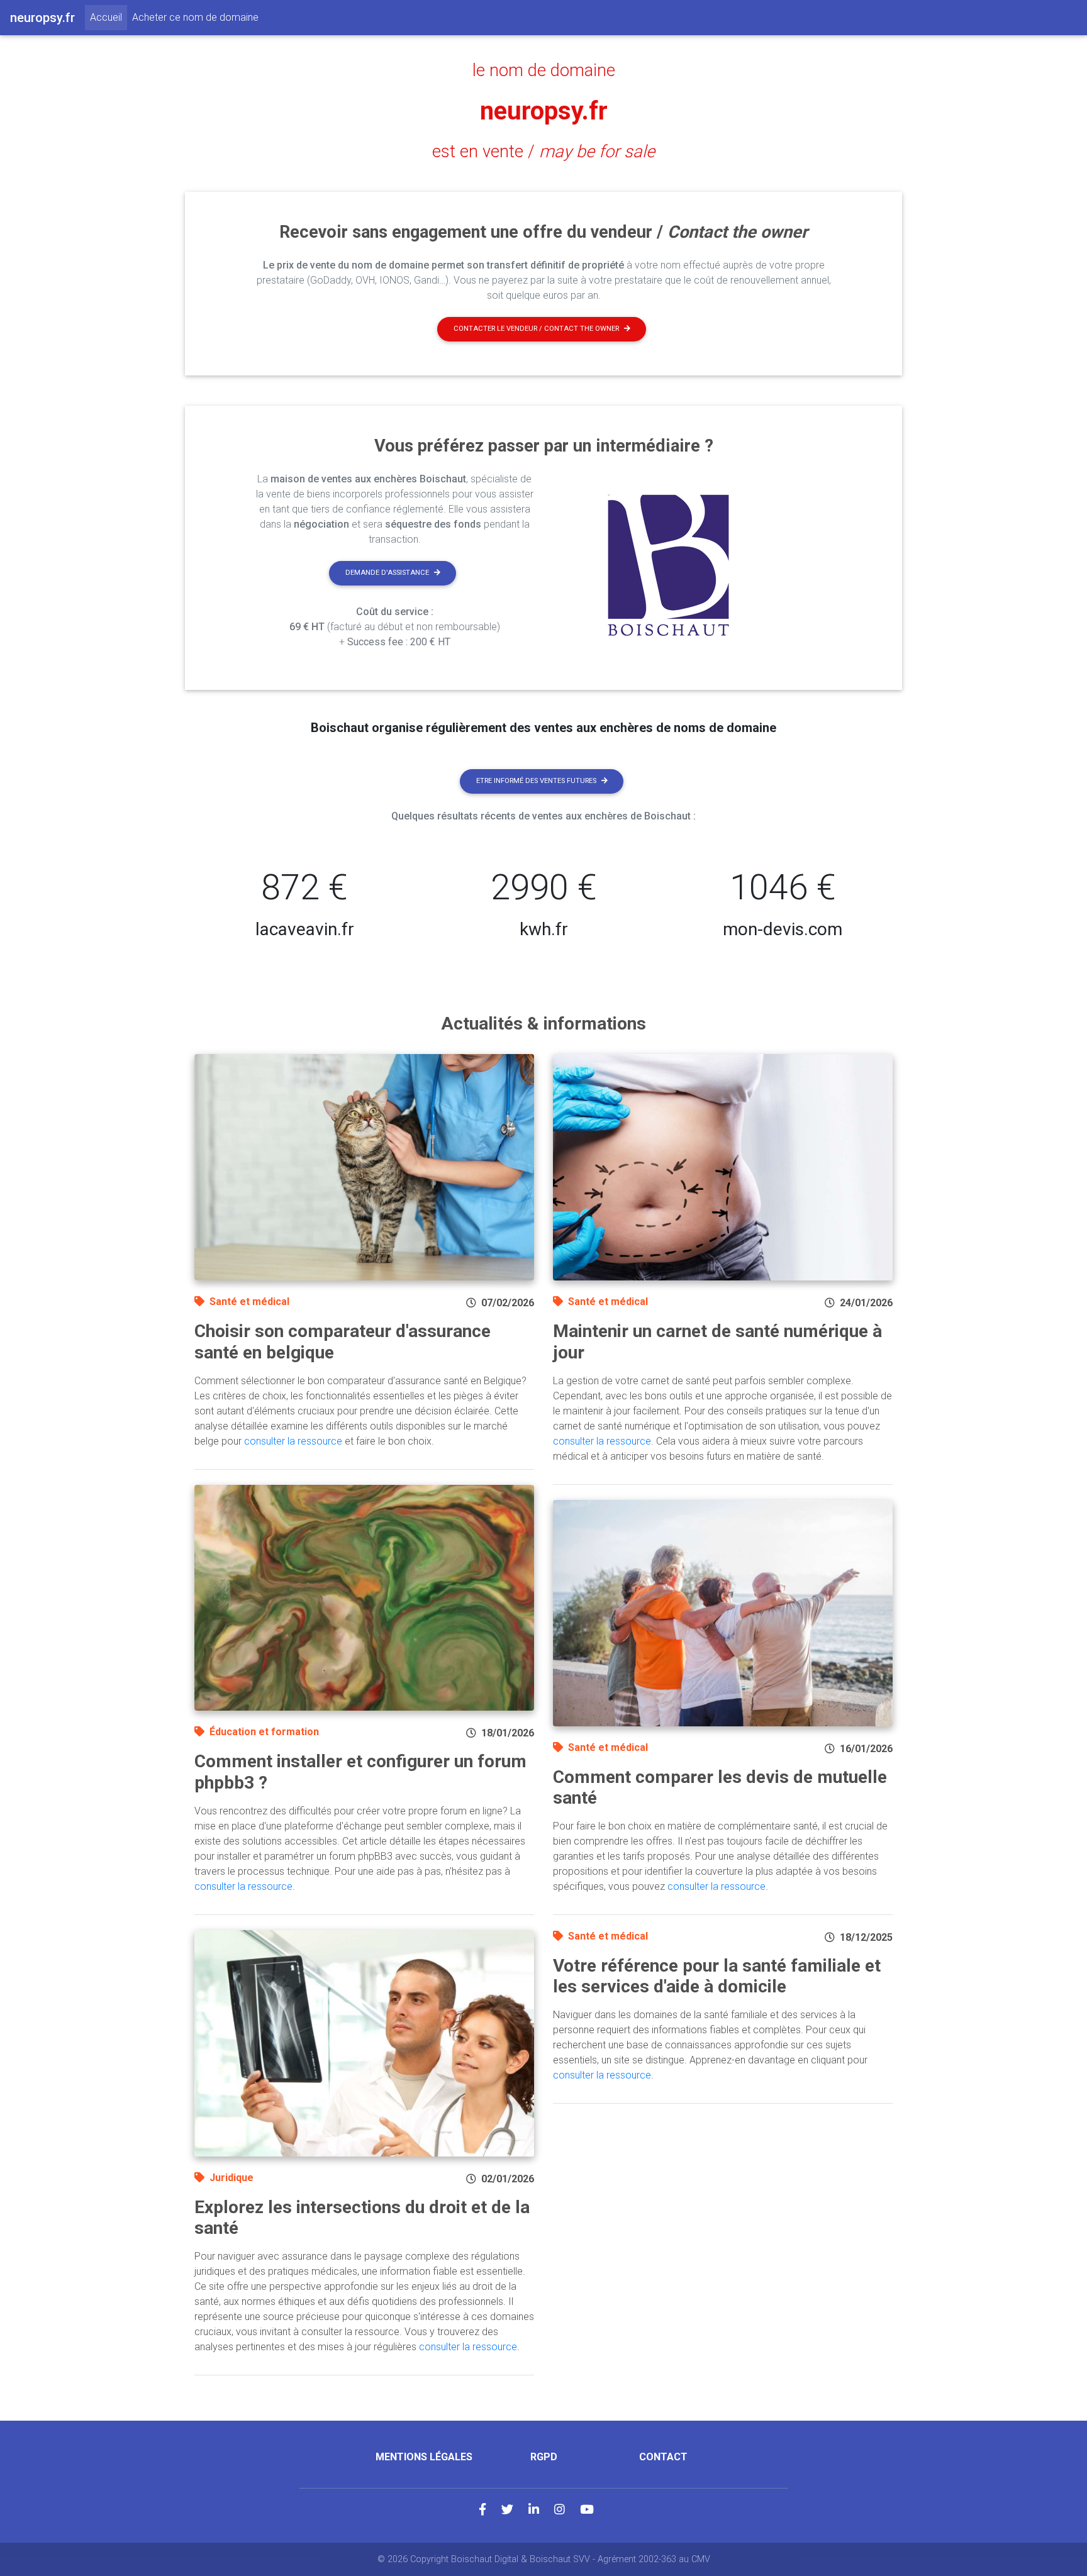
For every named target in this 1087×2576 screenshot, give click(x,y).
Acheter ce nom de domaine (195, 17)
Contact (663, 2457)
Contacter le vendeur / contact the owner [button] (536, 329)
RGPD (544, 2457)
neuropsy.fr (544, 111)
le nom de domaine (544, 70)
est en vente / (543, 152)
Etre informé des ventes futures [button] (536, 781)
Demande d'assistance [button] (387, 573)
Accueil (109, 17)
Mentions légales (424, 2457)
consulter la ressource (293, 1441)
